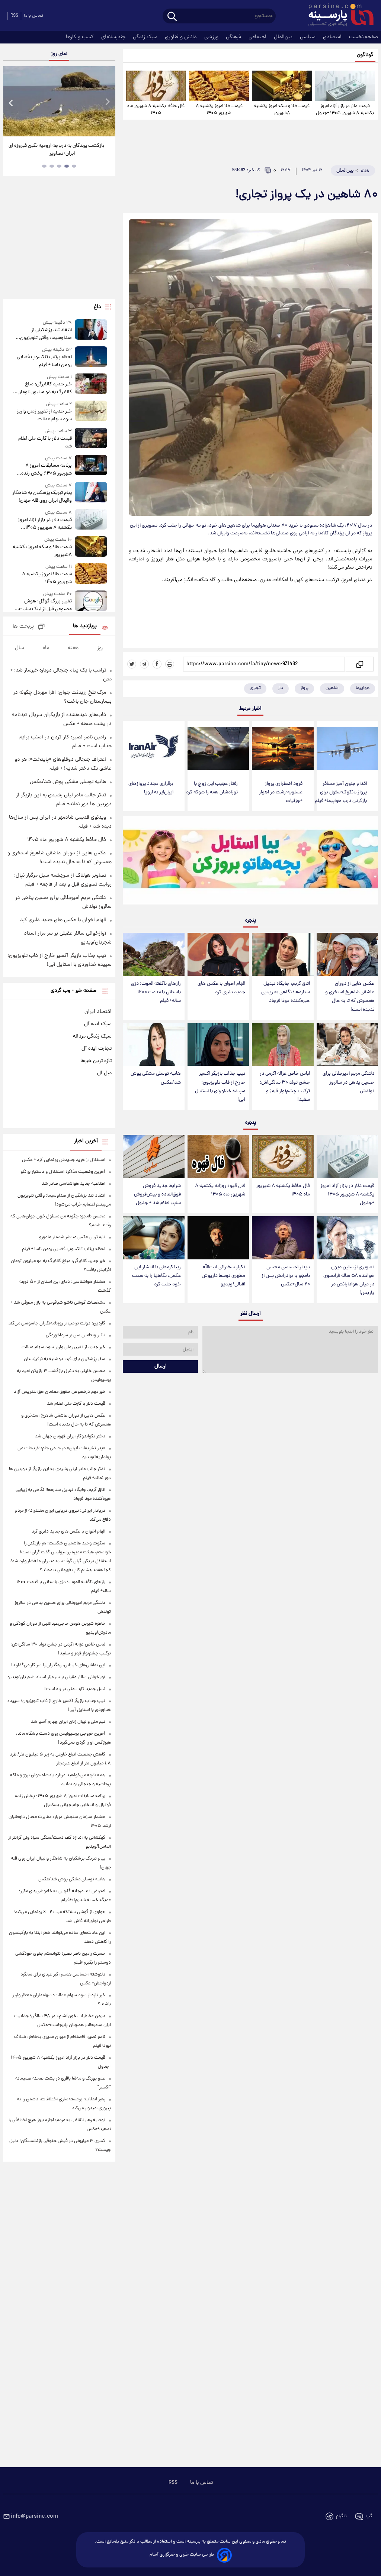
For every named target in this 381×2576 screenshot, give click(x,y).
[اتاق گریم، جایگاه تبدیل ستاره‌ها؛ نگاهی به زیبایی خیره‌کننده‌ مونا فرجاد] (283, 954)
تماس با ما (33, 16)
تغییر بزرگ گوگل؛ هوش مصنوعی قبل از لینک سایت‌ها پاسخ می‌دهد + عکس (43, 605)
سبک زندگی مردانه (92, 1036)
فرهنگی (234, 37)
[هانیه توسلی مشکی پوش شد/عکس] (153, 1045)
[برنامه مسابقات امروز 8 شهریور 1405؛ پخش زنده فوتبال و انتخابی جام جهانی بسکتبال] (91, 466)
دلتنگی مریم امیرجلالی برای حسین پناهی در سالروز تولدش (348, 1082)
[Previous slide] (11, 102)
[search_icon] (172, 17)
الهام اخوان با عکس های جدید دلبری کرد (221, 988)
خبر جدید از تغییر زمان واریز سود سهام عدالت (44, 415)
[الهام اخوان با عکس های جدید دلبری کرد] (218, 954)
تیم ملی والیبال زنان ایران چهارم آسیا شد (68, 1722)
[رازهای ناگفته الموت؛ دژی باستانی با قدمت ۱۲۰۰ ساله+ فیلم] (153, 954)
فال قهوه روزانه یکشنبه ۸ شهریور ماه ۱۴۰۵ (220, 1190)
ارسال (161, 1366)
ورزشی (212, 37)
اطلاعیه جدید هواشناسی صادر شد (73, 1184)
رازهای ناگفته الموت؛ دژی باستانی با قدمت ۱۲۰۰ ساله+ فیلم (156, 992)
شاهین (332, 688)
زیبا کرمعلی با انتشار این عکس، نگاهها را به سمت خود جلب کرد (156, 1276)
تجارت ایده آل (97, 1049)
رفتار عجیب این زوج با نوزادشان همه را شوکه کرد (212, 788)
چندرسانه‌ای (114, 37)
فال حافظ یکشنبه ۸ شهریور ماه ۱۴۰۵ (156, 110)
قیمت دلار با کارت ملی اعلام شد (45, 443)
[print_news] (170, 664)
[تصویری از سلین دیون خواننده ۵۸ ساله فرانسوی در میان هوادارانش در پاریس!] (347, 1238)
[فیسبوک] (157, 664)
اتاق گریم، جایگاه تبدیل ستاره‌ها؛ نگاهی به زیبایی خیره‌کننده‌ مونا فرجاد (286, 992)
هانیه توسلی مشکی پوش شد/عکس (156, 1078)
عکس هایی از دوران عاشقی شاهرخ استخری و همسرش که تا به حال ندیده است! (350, 997)
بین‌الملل (284, 37)
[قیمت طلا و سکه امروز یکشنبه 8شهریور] (282, 86)
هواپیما (363, 688)
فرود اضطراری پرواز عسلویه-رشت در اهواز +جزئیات (281, 792)
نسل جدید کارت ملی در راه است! (75, 1689)
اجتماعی (258, 37)
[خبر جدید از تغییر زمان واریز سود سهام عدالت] (91, 412)
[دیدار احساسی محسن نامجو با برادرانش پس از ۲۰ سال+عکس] (283, 1238)
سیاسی (308, 37)
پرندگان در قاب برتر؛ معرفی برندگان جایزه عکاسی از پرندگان (56, 150)
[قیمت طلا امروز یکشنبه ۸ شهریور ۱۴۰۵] (219, 86)
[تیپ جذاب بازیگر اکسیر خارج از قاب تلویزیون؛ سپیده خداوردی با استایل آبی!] (218, 1045)
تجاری (255, 688)
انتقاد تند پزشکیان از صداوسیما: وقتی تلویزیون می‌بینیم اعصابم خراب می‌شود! (42, 334)
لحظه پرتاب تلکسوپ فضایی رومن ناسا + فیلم (44, 361)
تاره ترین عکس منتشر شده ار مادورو (72, 1237)
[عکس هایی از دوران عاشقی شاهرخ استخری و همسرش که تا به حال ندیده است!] (347, 954)
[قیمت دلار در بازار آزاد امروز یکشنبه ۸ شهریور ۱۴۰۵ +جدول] (345, 86)
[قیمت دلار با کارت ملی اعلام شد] (91, 439)
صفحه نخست (364, 37)
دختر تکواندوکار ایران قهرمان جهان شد (70, 1436)
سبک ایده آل (98, 1024)
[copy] (359, 664)
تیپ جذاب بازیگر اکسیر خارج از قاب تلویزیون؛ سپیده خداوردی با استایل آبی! (220, 1087)
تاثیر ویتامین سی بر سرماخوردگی (76, 1335)
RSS (14, 16)
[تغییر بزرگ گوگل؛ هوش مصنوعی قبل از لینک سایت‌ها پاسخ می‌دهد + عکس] (91, 602)
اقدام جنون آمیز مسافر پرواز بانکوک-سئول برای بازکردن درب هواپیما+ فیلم (341, 792)
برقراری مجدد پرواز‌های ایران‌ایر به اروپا (151, 788)
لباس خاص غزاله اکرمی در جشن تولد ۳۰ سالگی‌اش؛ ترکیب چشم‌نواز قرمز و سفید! (285, 1087)
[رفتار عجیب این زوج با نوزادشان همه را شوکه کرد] (218, 748)
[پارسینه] (337, 16)
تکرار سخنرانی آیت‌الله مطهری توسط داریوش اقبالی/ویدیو (223, 1276)
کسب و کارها (81, 37)
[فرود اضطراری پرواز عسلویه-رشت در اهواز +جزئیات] (283, 748)
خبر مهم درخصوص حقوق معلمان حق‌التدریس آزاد (60, 1392)
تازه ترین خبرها (96, 1061)
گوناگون (365, 55)
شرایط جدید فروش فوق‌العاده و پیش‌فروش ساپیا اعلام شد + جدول (157, 1195)
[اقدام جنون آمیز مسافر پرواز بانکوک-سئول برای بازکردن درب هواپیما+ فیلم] (347, 748)
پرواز (304, 688)
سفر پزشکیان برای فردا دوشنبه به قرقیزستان (65, 1359)
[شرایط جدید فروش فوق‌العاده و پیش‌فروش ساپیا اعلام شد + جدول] (153, 1156)
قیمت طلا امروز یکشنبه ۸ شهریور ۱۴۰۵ (219, 110)
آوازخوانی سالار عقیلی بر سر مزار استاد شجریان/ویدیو (56, 1677)
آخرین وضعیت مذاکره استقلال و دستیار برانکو (63, 1172)
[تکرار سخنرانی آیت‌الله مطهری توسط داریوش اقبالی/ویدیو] (218, 1238)
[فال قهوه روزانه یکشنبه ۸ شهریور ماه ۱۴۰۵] (218, 1156)
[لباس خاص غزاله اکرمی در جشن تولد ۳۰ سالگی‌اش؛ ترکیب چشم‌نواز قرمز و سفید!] (283, 1045)
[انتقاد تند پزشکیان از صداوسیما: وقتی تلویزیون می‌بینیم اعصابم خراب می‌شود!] (91, 331)
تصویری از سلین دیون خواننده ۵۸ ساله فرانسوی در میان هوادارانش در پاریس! (349, 1280)
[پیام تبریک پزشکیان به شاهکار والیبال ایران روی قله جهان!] (91, 493)
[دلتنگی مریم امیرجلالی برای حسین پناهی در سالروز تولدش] (347, 1045)
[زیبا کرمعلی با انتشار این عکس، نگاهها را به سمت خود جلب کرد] (153, 1238)
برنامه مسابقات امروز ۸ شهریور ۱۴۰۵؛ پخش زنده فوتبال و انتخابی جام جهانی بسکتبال (45, 470)
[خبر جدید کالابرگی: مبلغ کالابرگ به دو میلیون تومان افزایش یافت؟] (91, 385)
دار (281, 688)
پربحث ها (23, 627)
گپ (369, 2516)
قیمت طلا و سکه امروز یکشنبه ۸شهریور (282, 110)
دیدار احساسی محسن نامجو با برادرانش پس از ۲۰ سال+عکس (286, 1276)
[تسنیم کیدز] (250, 862)
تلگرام (341, 2516)
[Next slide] (107, 102)
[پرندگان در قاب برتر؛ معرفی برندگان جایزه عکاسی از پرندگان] (59, 101)
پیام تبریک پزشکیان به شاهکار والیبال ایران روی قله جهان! (42, 497)
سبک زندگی (146, 37)
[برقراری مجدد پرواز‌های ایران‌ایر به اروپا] (153, 748)
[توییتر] (132, 664)
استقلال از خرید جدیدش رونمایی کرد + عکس (64, 1160)
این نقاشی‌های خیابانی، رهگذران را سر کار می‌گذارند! (58, 1665)
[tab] (74, 166)
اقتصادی (333, 37)
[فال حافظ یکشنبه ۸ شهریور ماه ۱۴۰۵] (156, 86)
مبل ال (104, 1073)
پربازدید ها (85, 626)
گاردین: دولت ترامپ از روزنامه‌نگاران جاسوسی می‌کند (57, 1323)
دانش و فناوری (182, 37)
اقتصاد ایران (98, 1012)
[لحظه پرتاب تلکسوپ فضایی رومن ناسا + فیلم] (91, 358)
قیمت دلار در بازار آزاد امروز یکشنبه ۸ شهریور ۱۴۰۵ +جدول (345, 110)
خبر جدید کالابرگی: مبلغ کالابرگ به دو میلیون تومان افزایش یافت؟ (45, 388)
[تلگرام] (144, 664)
